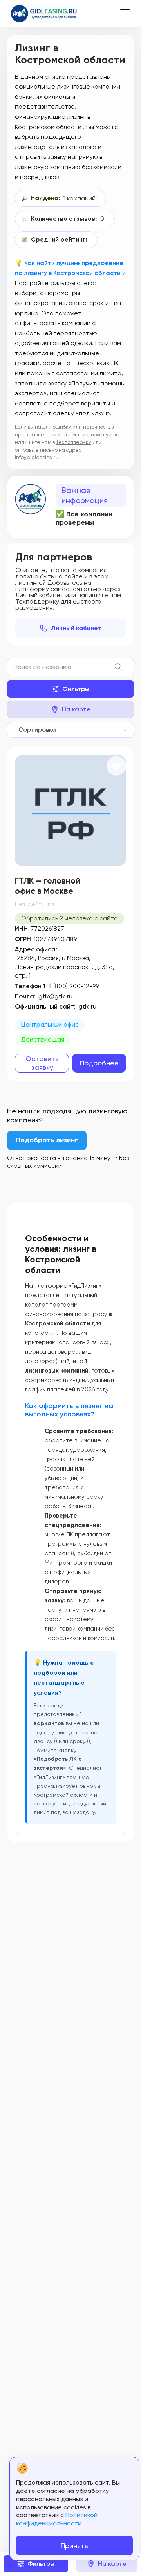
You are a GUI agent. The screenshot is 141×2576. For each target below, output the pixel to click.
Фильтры (76, 689)
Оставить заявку (42, 1063)
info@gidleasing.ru (37, 457)
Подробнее (99, 1063)
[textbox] (35, 730)
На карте (76, 709)
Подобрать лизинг (47, 1140)
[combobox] (70, 730)
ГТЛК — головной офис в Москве (48, 886)
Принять (74, 2546)
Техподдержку (74, 442)
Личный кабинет (76, 628)
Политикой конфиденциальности (57, 2519)
